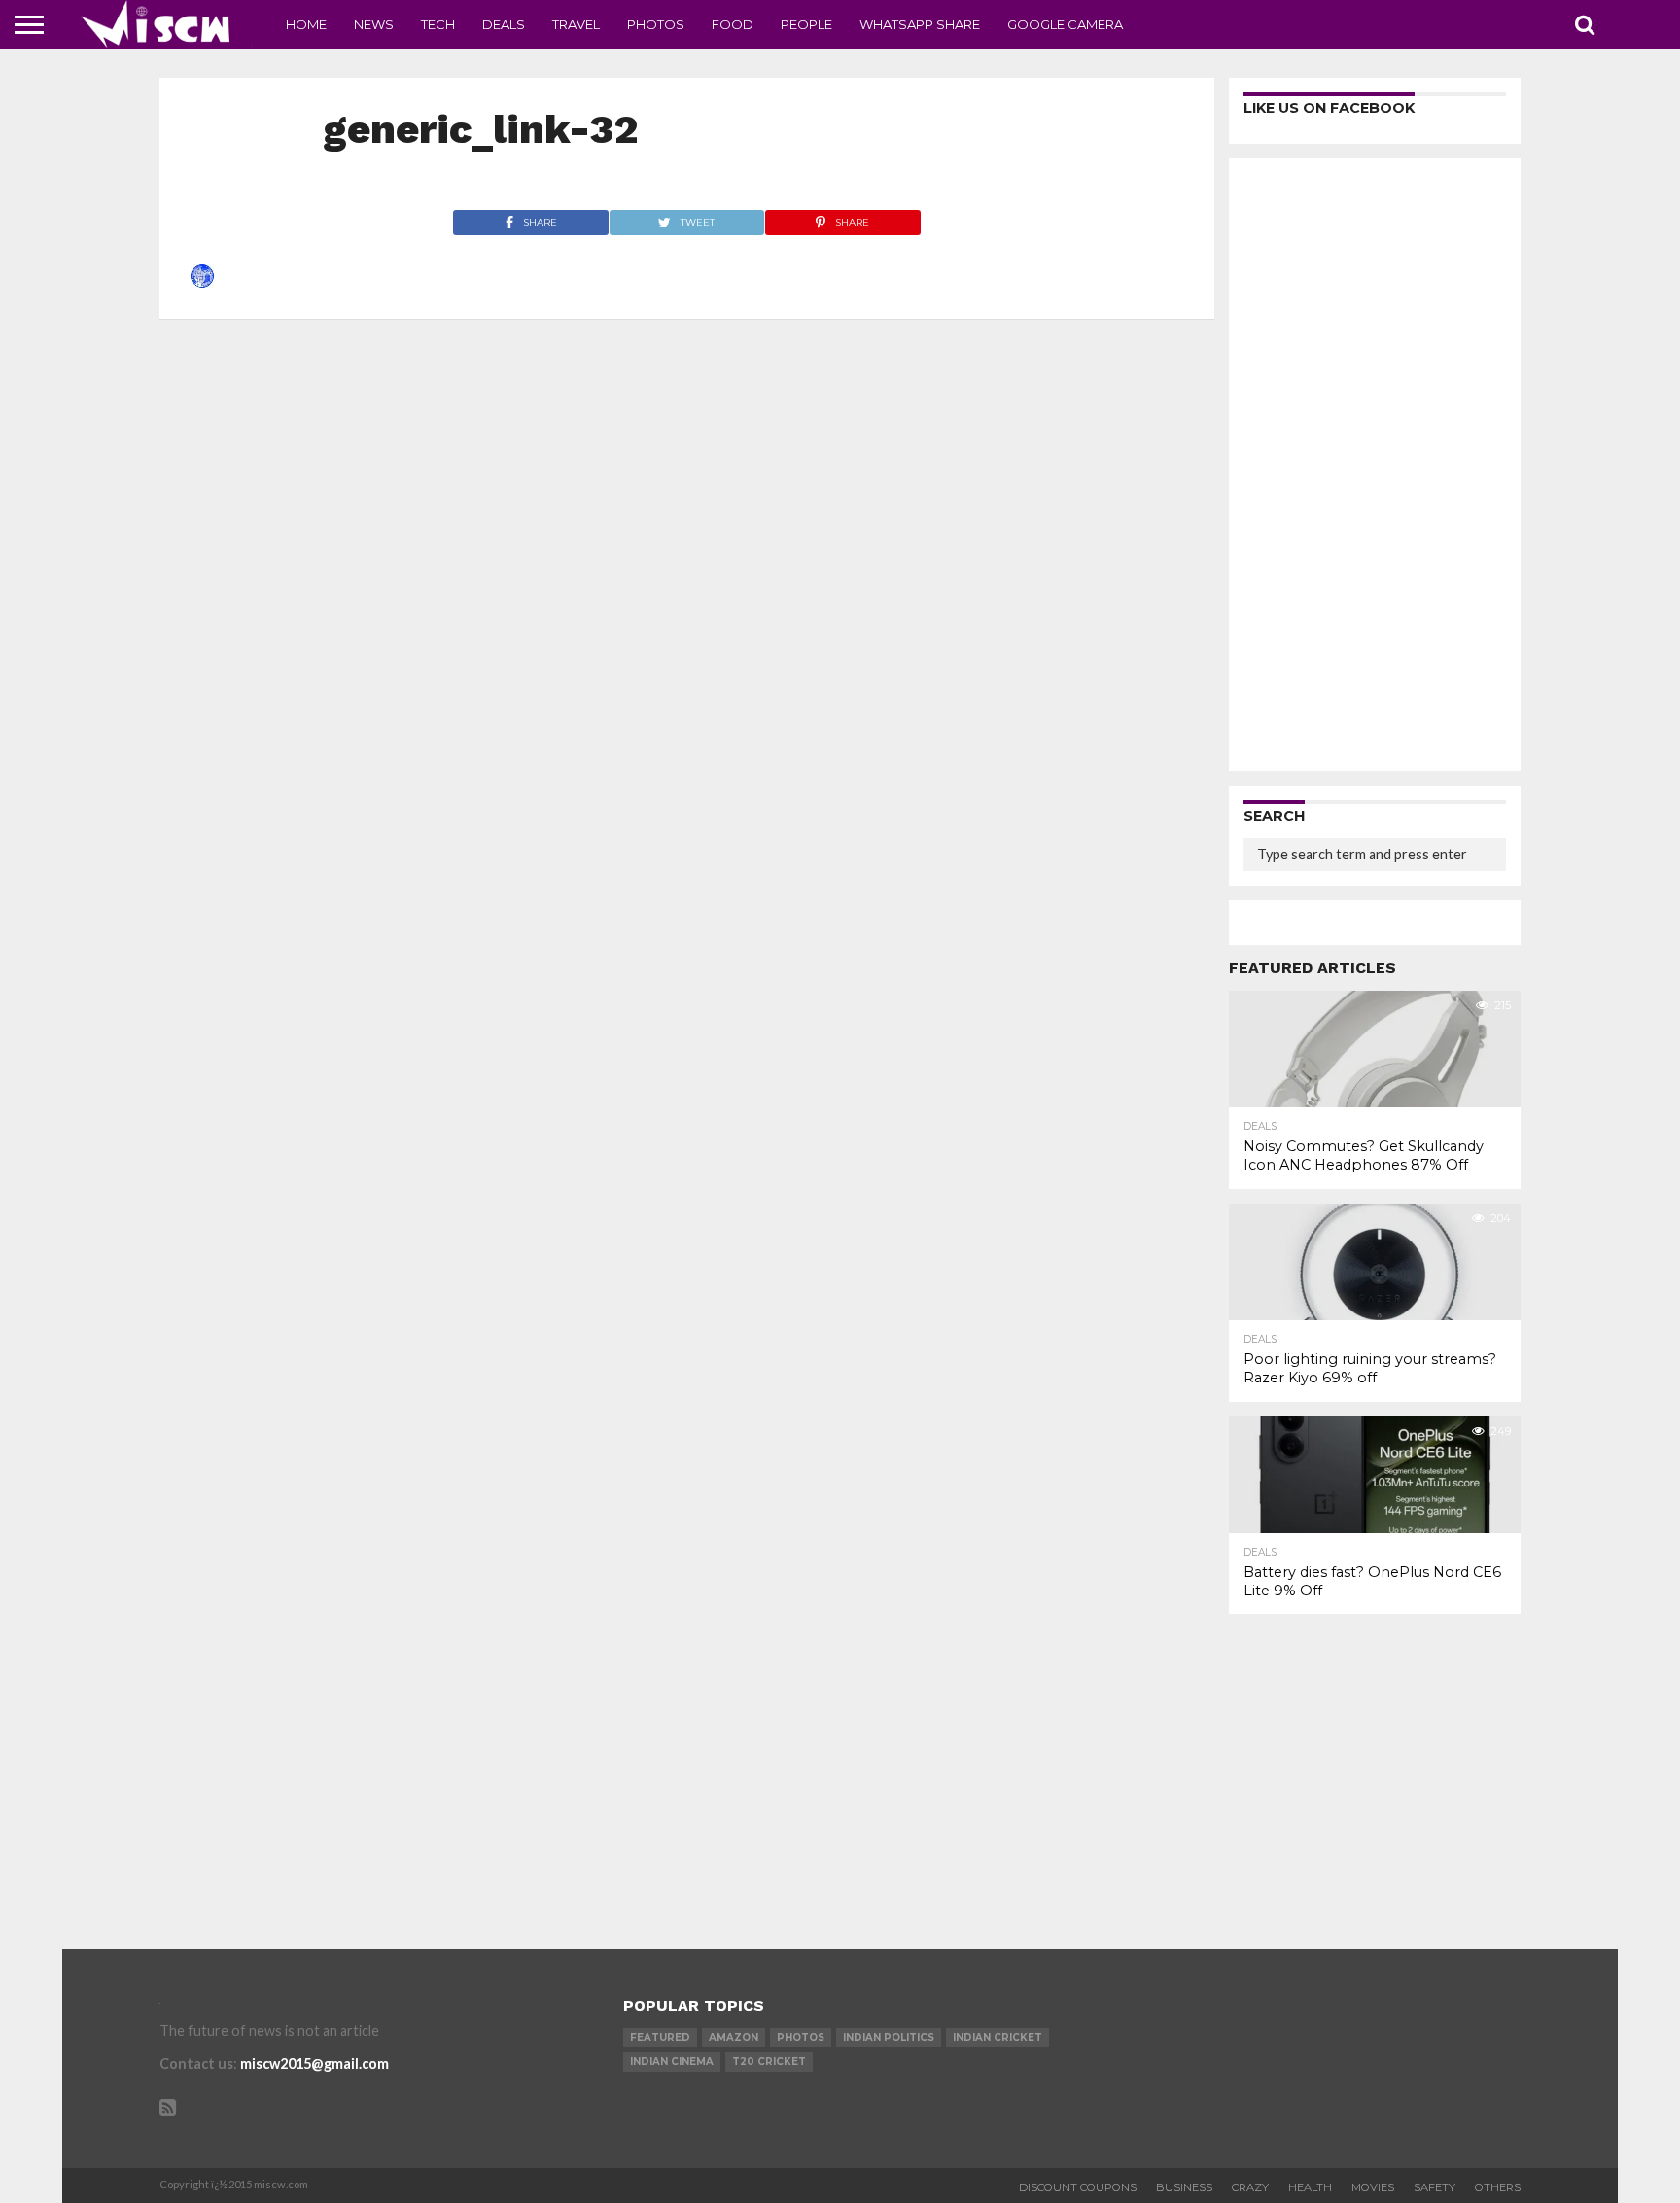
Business (1184, 2187)
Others (1498, 2187)
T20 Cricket (769, 2062)
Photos (656, 24)
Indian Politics (889, 2037)
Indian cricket (997, 2037)
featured (660, 2037)
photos (801, 2037)
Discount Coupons (1078, 2187)
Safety (1435, 2187)
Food (733, 24)
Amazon (734, 2037)
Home (306, 24)
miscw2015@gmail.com (315, 2063)
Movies (1373, 2187)
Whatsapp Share (920, 24)
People (806, 24)
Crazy (1250, 2187)
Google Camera (1065, 24)
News (374, 24)
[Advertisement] (1375, 465)
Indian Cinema (672, 2062)
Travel (576, 24)
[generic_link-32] (202, 281)
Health (1310, 2187)
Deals (504, 24)
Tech (438, 24)
